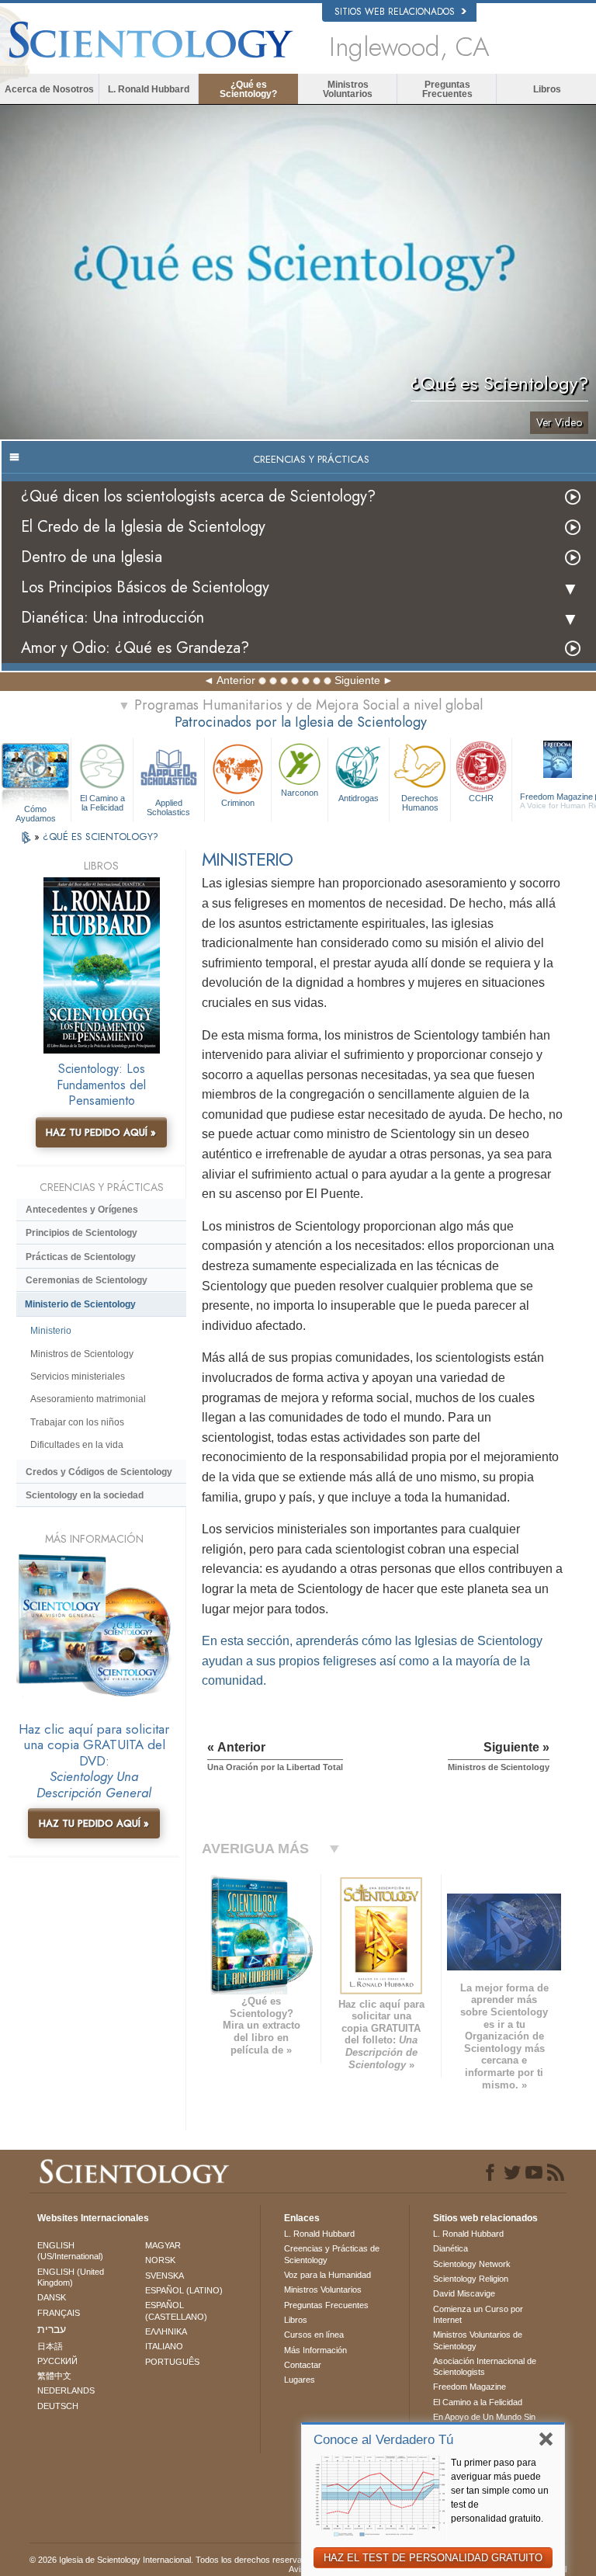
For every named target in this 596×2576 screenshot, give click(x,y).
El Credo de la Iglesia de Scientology (143, 527)
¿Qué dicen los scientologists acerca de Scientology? (198, 496)
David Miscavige (464, 2293)
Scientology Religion (471, 2279)
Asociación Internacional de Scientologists (485, 2366)
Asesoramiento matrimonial (88, 1399)
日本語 (50, 2346)
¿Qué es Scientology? (248, 89)
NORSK (160, 2260)
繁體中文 (54, 2376)
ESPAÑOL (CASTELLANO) (176, 2310)
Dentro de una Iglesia (92, 557)
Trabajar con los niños (77, 1422)
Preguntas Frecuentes (447, 89)
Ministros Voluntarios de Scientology (478, 2340)
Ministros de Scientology (82, 1354)
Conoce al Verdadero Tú (383, 2440)
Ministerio (51, 1331)
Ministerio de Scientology (80, 1304)
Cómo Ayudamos (36, 810)
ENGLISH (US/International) (70, 2251)
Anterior (236, 680)
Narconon (300, 793)
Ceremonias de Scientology (87, 1280)
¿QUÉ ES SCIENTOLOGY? (100, 837)
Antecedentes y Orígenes (82, 1210)
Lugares (300, 2380)
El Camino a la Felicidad (102, 803)
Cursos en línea (314, 2335)
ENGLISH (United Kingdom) (71, 2277)
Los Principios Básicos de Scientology (145, 587)
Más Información (315, 2350)
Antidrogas (359, 798)
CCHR (481, 798)
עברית (52, 2329)
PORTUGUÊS (172, 2362)
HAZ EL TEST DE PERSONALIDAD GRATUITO (433, 2558)
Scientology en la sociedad (85, 1495)
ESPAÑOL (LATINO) (184, 2290)
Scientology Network (472, 2264)
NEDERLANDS (66, 2390)
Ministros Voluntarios (348, 89)
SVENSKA (165, 2276)
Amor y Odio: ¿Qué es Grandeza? (135, 648)
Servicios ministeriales (78, 1377)
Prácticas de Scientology (81, 1257)
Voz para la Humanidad (327, 2275)
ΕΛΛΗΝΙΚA (166, 2331)
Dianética (450, 2248)
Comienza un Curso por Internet (478, 2314)
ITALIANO (164, 2346)
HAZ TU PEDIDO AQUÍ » (101, 1132)
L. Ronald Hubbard (149, 89)
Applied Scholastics (168, 807)
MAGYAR (163, 2245)
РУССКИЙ (57, 2361)
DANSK (52, 2297)
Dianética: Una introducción (113, 618)
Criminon (238, 803)
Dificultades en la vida (77, 1445)
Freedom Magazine (470, 2387)
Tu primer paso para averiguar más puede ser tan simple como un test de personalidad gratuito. (500, 2491)
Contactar (303, 2365)
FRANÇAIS (59, 2313)
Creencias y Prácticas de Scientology (332, 2254)
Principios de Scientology (81, 1233)
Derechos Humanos (420, 803)
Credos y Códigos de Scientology (99, 1472)
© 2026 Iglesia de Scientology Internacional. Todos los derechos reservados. (174, 2560)
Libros (547, 89)
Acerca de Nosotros (49, 89)
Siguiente (357, 680)
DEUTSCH (58, 2406)
